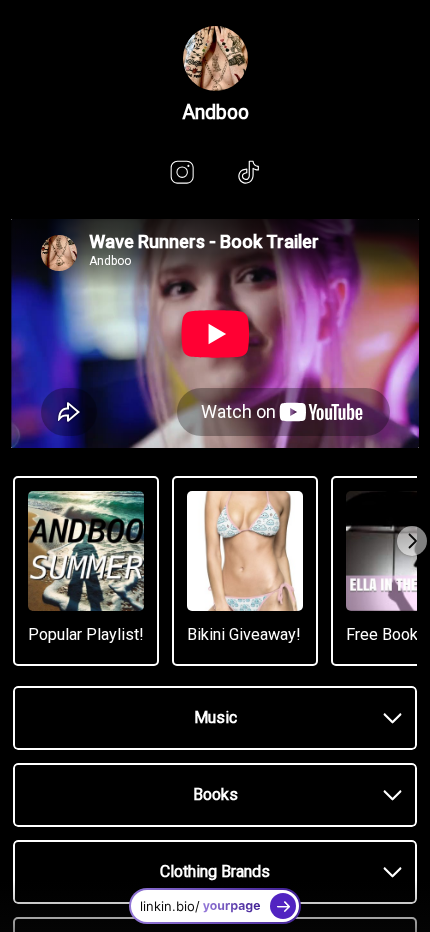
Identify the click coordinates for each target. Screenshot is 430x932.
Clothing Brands (215, 871)
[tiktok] (247, 172)
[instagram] (182, 172)
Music (215, 717)
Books (215, 794)
